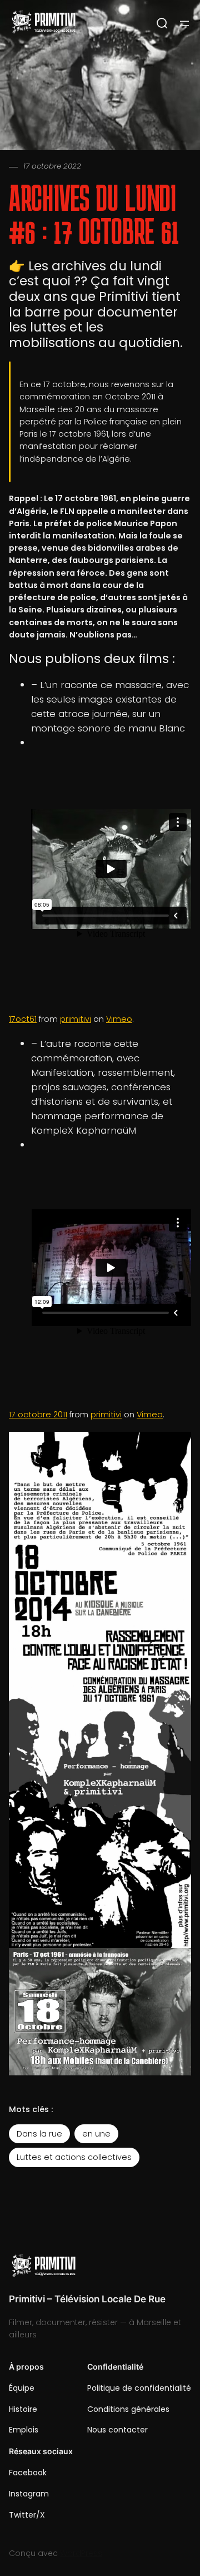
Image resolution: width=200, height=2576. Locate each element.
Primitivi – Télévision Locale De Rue (87, 2299)
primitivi (76, 1019)
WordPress (81, 2553)
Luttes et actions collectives (74, 2157)
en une (96, 2134)
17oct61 (23, 1019)
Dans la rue (39, 2134)
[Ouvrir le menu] (184, 23)
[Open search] (162, 23)
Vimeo (119, 1019)
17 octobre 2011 (38, 1415)
